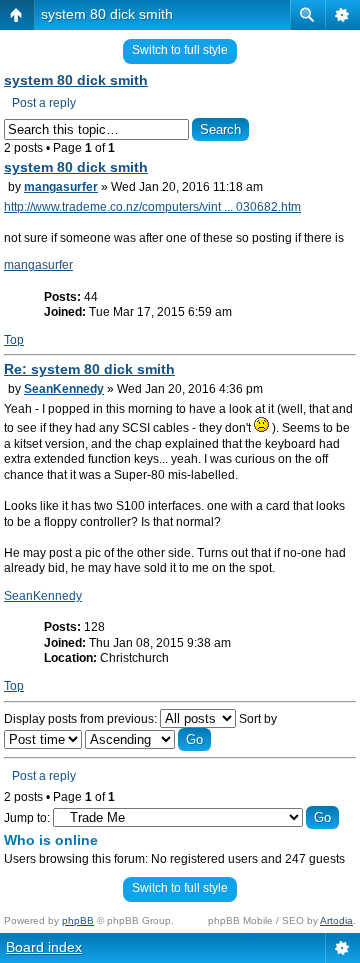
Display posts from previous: (82, 719)
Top (14, 340)
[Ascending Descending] (148, 740)
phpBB (78, 920)
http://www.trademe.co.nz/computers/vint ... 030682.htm (152, 207)
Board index (44, 947)
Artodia (336, 920)
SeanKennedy (64, 389)
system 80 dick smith (107, 14)
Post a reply (44, 103)
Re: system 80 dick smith (89, 369)
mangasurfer (61, 187)
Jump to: (27, 818)
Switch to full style (180, 50)
